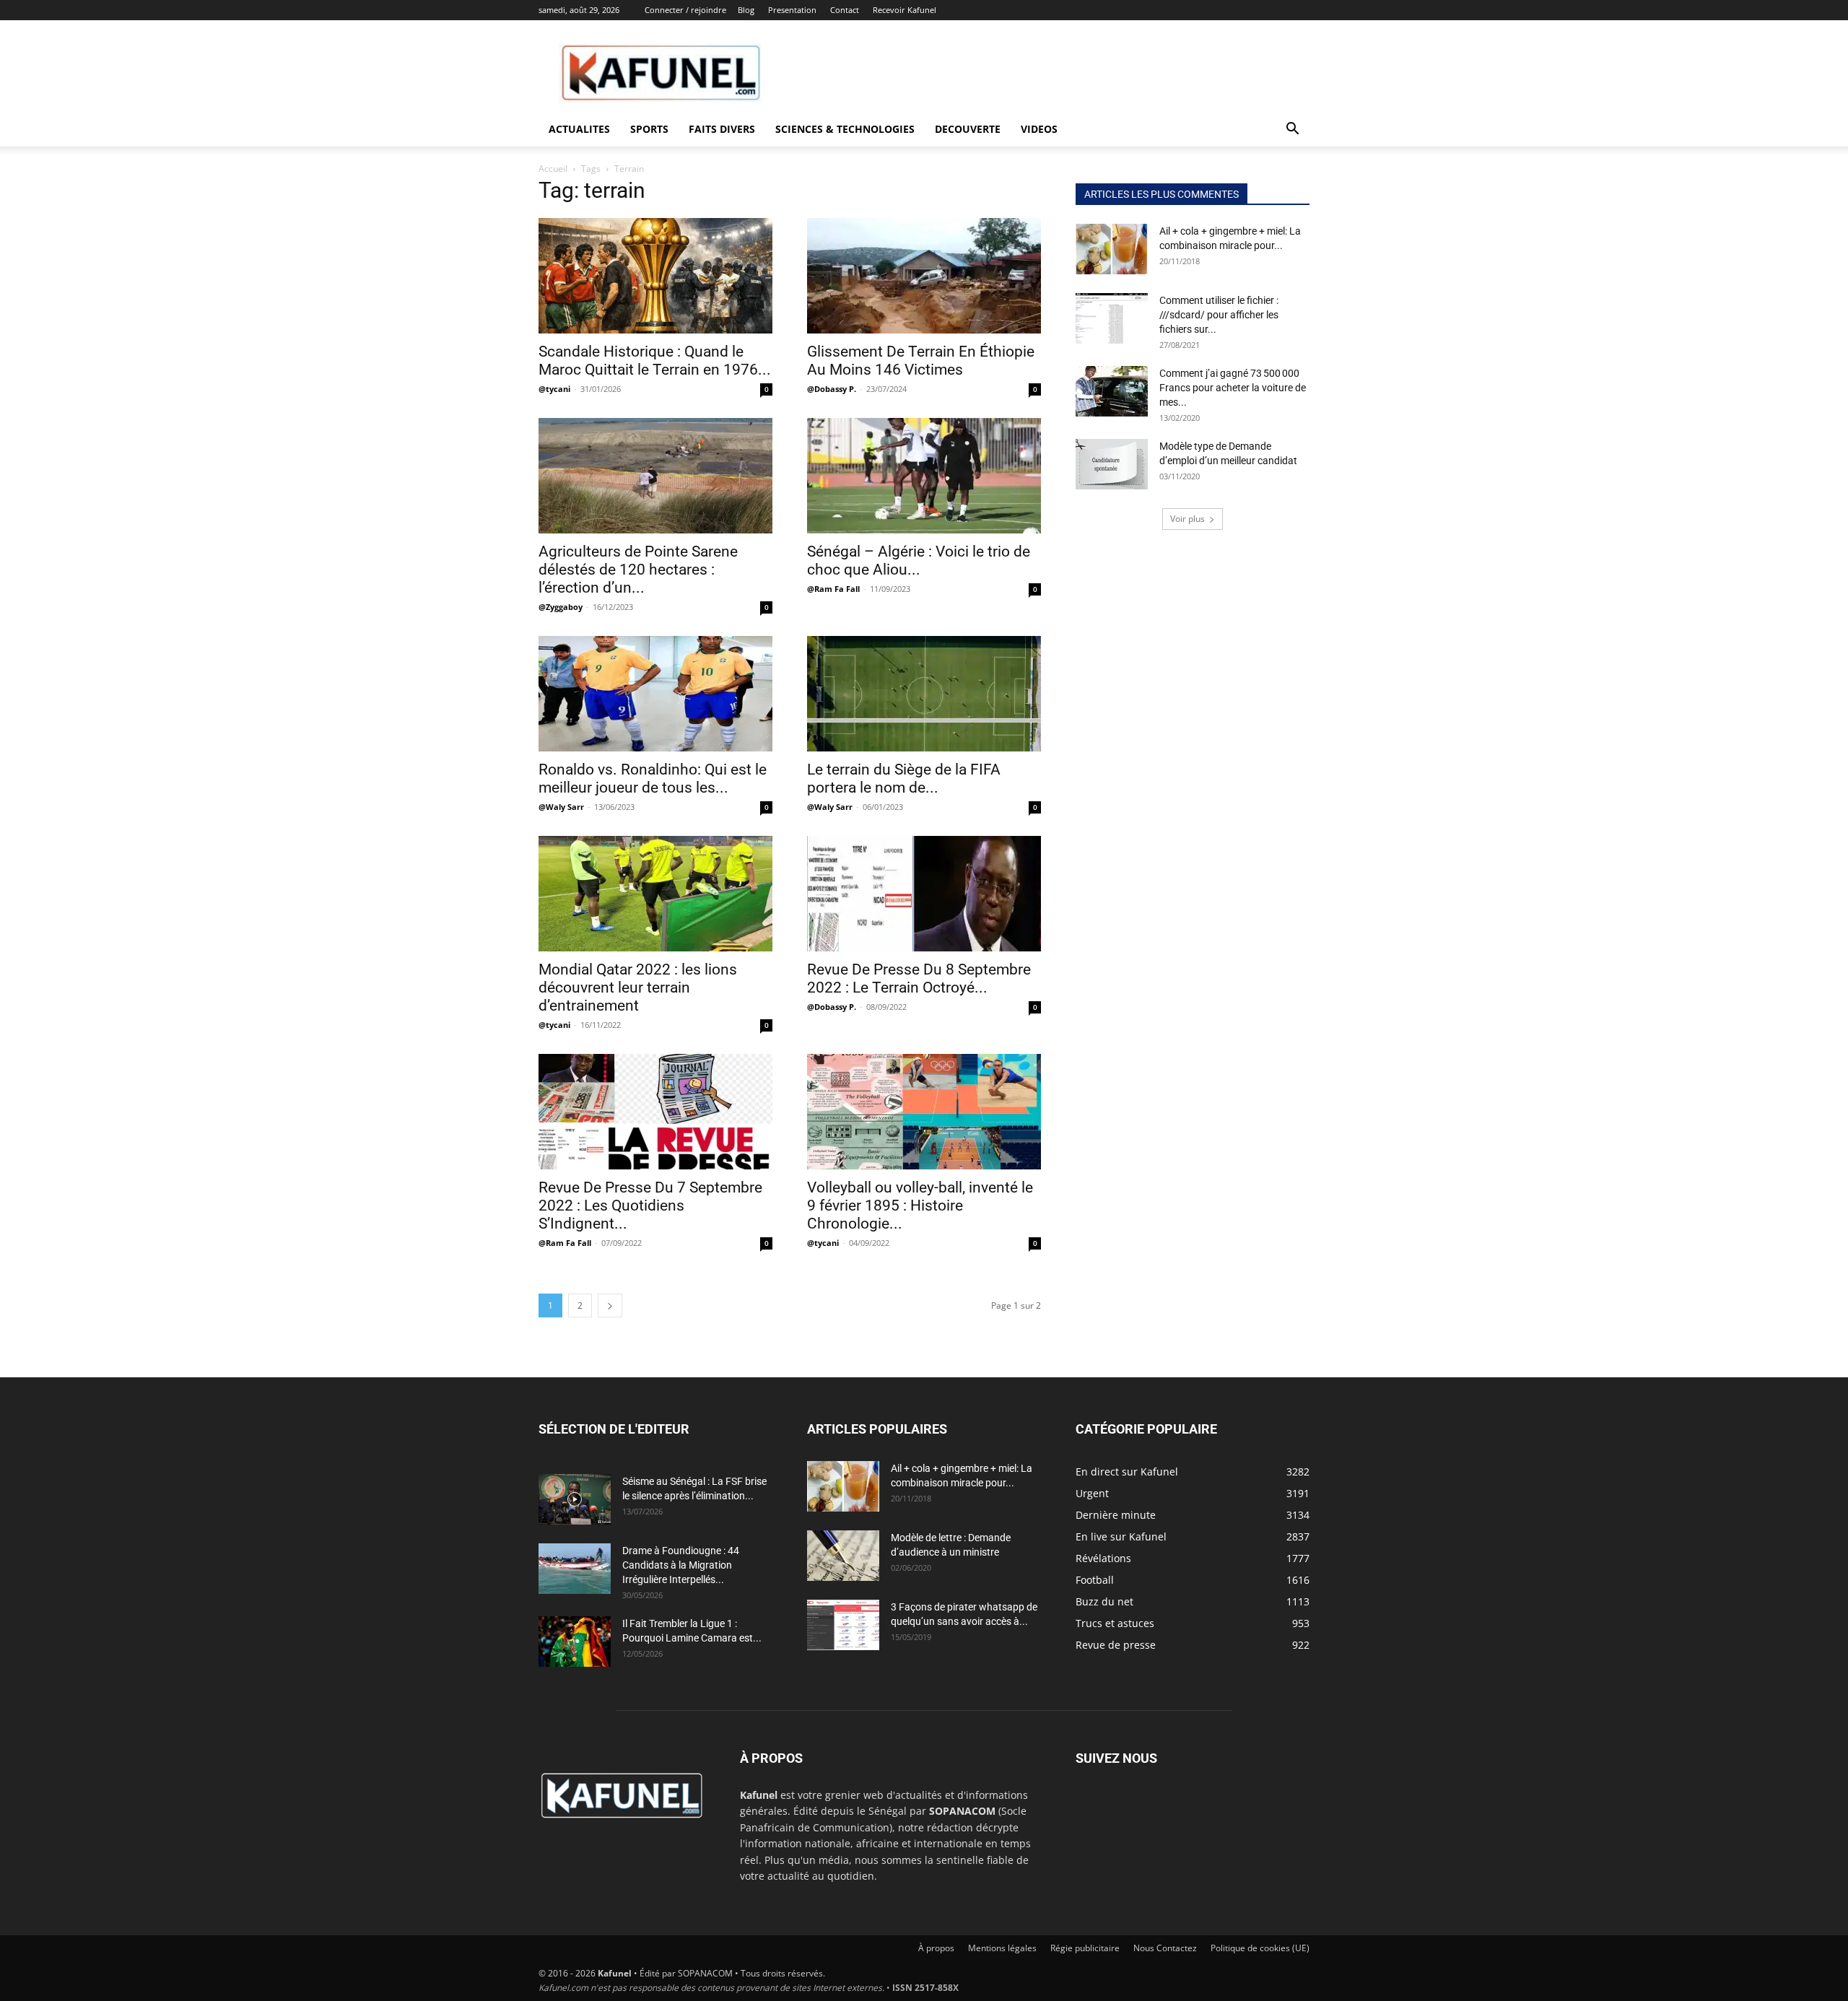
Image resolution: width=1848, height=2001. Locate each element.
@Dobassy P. (832, 389)
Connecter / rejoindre (685, 10)
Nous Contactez (1165, 1948)
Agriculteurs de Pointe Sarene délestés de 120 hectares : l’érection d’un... (638, 570)
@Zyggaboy (561, 607)
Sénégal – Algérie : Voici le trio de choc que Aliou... (919, 561)
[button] (1292, 130)
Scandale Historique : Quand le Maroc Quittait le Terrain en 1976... (655, 361)
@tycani (554, 389)
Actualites (579, 129)
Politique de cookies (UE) (1260, 1948)
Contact (845, 10)
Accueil (553, 169)
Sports (649, 129)
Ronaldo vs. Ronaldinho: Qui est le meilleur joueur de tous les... (653, 779)
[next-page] (610, 1305)
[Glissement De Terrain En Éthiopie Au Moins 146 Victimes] (924, 276)
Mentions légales (1002, 1948)
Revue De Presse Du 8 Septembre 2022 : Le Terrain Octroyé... (919, 978)
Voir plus (1187, 519)
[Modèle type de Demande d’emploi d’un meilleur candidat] (1112, 464)
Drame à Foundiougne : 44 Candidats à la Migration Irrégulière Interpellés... (681, 1565)
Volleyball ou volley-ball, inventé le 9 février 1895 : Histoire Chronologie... (920, 1206)
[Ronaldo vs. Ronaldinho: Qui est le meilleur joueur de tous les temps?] (655, 694)
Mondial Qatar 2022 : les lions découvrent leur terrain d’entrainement (638, 988)
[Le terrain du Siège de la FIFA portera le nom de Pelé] (924, 694)
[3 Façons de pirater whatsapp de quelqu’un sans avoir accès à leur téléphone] (843, 1625)
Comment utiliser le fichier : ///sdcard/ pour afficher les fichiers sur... (1219, 315)
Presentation (792, 10)
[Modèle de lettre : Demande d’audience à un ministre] (843, 1556)
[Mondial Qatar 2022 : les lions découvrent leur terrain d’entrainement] (655, 894)
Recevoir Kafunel (905, 10)
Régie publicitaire (1085, 1948)
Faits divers (722, 129)
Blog (746, 10)
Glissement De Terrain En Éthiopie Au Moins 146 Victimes (921, 361)
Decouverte (968, 129)
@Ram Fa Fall (833, 589)
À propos (936, 1948)
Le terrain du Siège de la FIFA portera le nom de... (904, 779)
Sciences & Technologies (845, 129)
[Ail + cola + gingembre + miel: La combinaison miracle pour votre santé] (1112, 249)
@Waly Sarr (561, 807)
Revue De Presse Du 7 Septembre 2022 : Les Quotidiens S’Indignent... (650, 1206)
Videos (1039, 129)
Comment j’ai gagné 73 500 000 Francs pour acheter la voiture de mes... (1233, 388)
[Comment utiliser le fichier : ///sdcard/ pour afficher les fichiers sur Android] (1112, 318)
